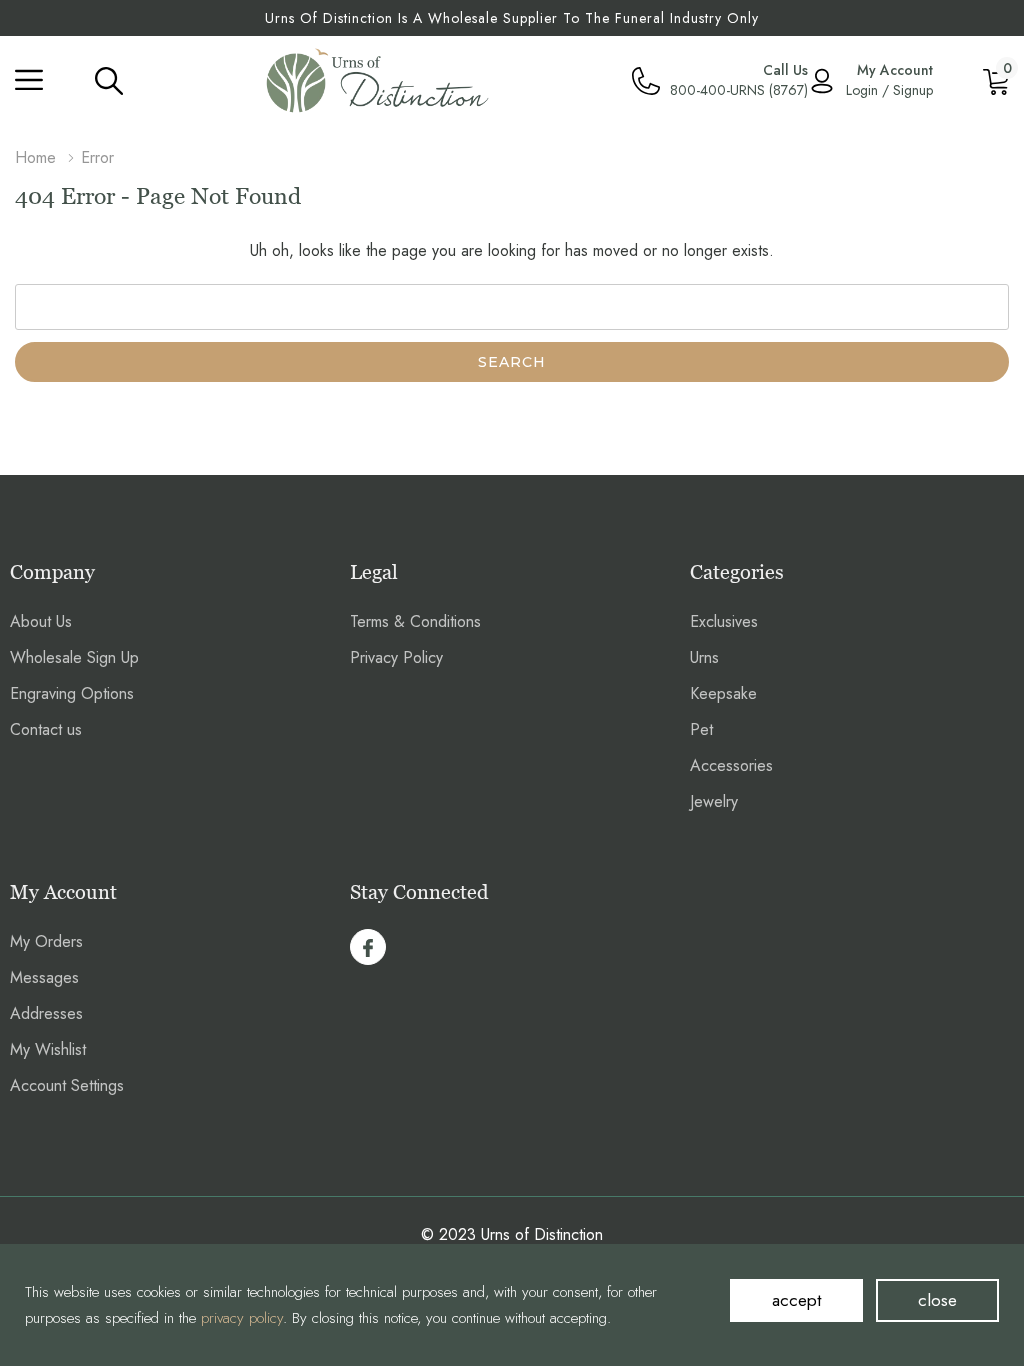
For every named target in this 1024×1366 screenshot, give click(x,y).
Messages (44, 977)
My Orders (46, 941)
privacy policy (242, 1318)
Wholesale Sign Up (74, 657)
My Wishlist (48, 1049)
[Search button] (109, 80)
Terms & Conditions (415, 621)
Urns (704, 657)
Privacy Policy (396, 657)
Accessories (731, 765)
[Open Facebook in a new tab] (368, 948)
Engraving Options (72, 693)
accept (796, 1300)
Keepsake (723, 693)
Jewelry (714, 801)
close (937, 1300)
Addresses (46, 1013)
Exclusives (724, 621)
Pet (701, 729)
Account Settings (67, 1085)
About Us (41, 621)
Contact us (46, 729)
